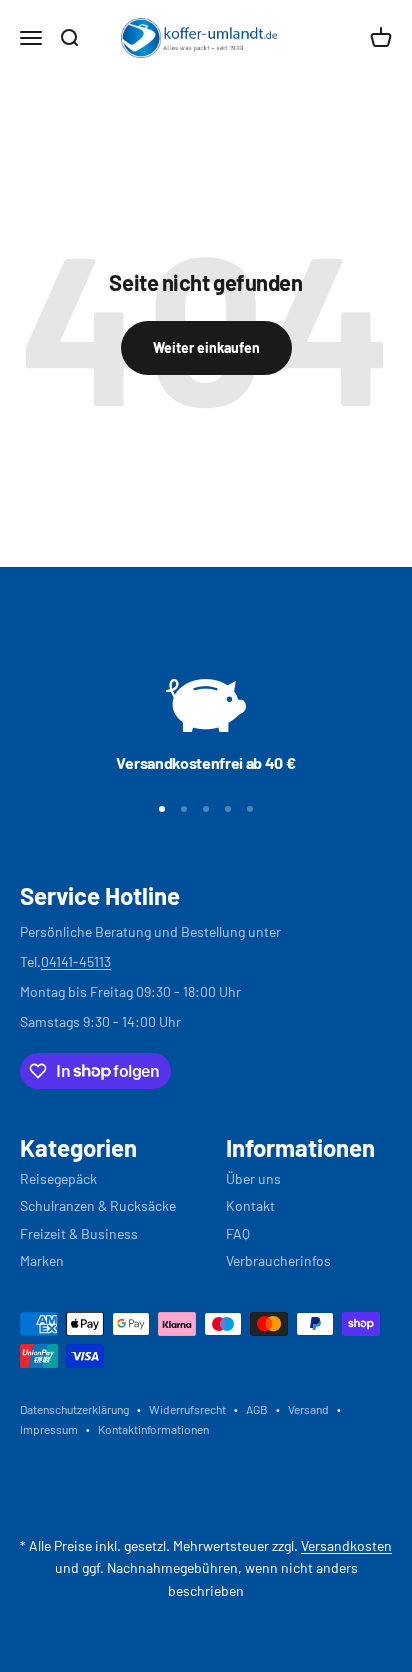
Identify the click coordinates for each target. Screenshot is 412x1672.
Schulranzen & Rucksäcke (98, 1205)
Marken (42, 1260)
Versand (308, 1409)
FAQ (238, 1233)
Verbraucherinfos (278, 1260)
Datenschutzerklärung (74, 1409)
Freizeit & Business (79, 1233)
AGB (257, 1409)
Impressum (49, 1429)
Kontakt (250, 1205)
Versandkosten (346, 1545)
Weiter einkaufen (206, 347)
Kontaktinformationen (153, 1429)
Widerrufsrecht (187, 1409)
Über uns (253, 1178)
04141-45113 (76, 961)
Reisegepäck (58, 1178)
